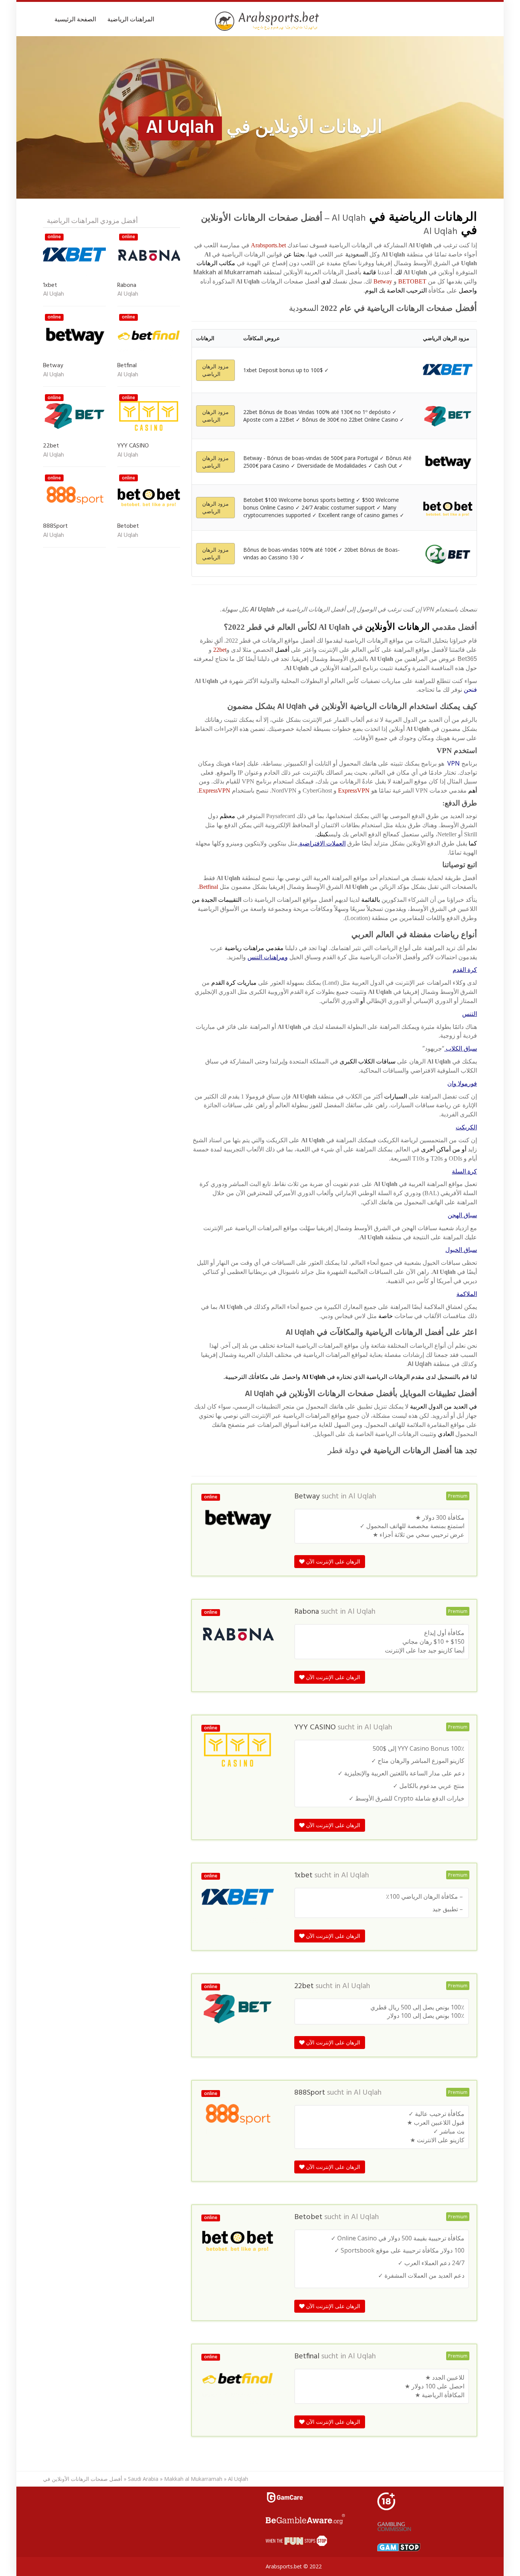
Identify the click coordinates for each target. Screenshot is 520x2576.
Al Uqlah (362, 1497)
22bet (220, 650)
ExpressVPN (354, 790)
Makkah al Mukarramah (193, 2479)
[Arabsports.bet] (268, 21)
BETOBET (412, 281)
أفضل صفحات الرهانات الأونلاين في (83, 2479)
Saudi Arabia (143, 2479)
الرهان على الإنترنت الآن (332, 1561)
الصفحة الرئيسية (75, 19)
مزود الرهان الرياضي (215, 370)
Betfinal (209, 887)
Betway (383, 281)
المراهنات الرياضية (131, 19)
